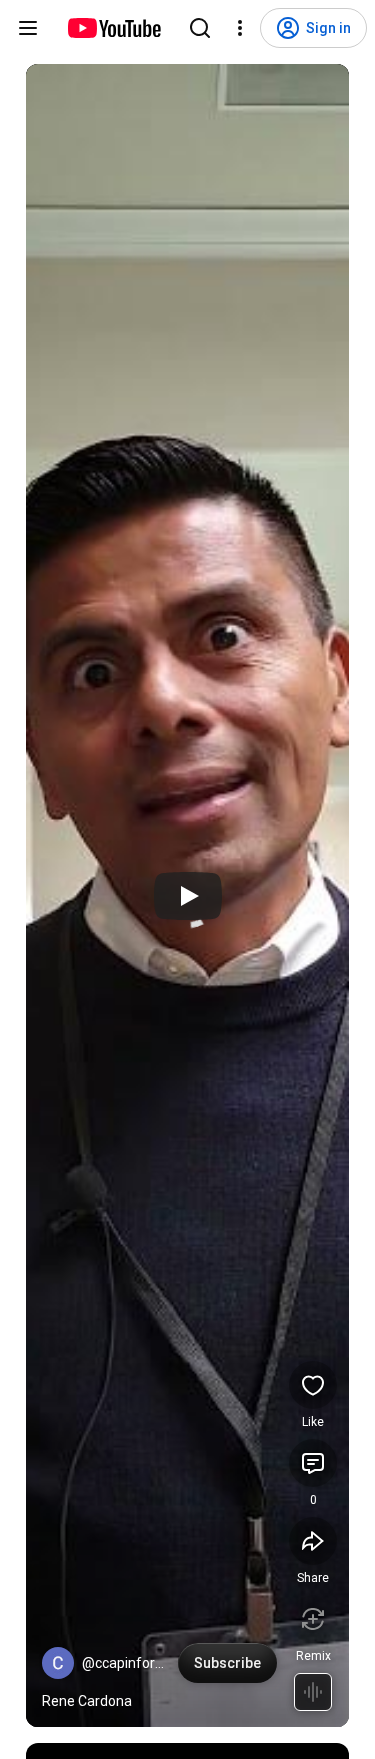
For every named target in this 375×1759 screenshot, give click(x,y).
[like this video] (313, 1385)
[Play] (188, 896)
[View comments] (313, 1463)
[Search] (200, 28)
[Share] (313, 1541)
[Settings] (240, 28)
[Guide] (28, 28)
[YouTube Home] (113, 28)
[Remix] (313, 1619)
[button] (58, 1663)
